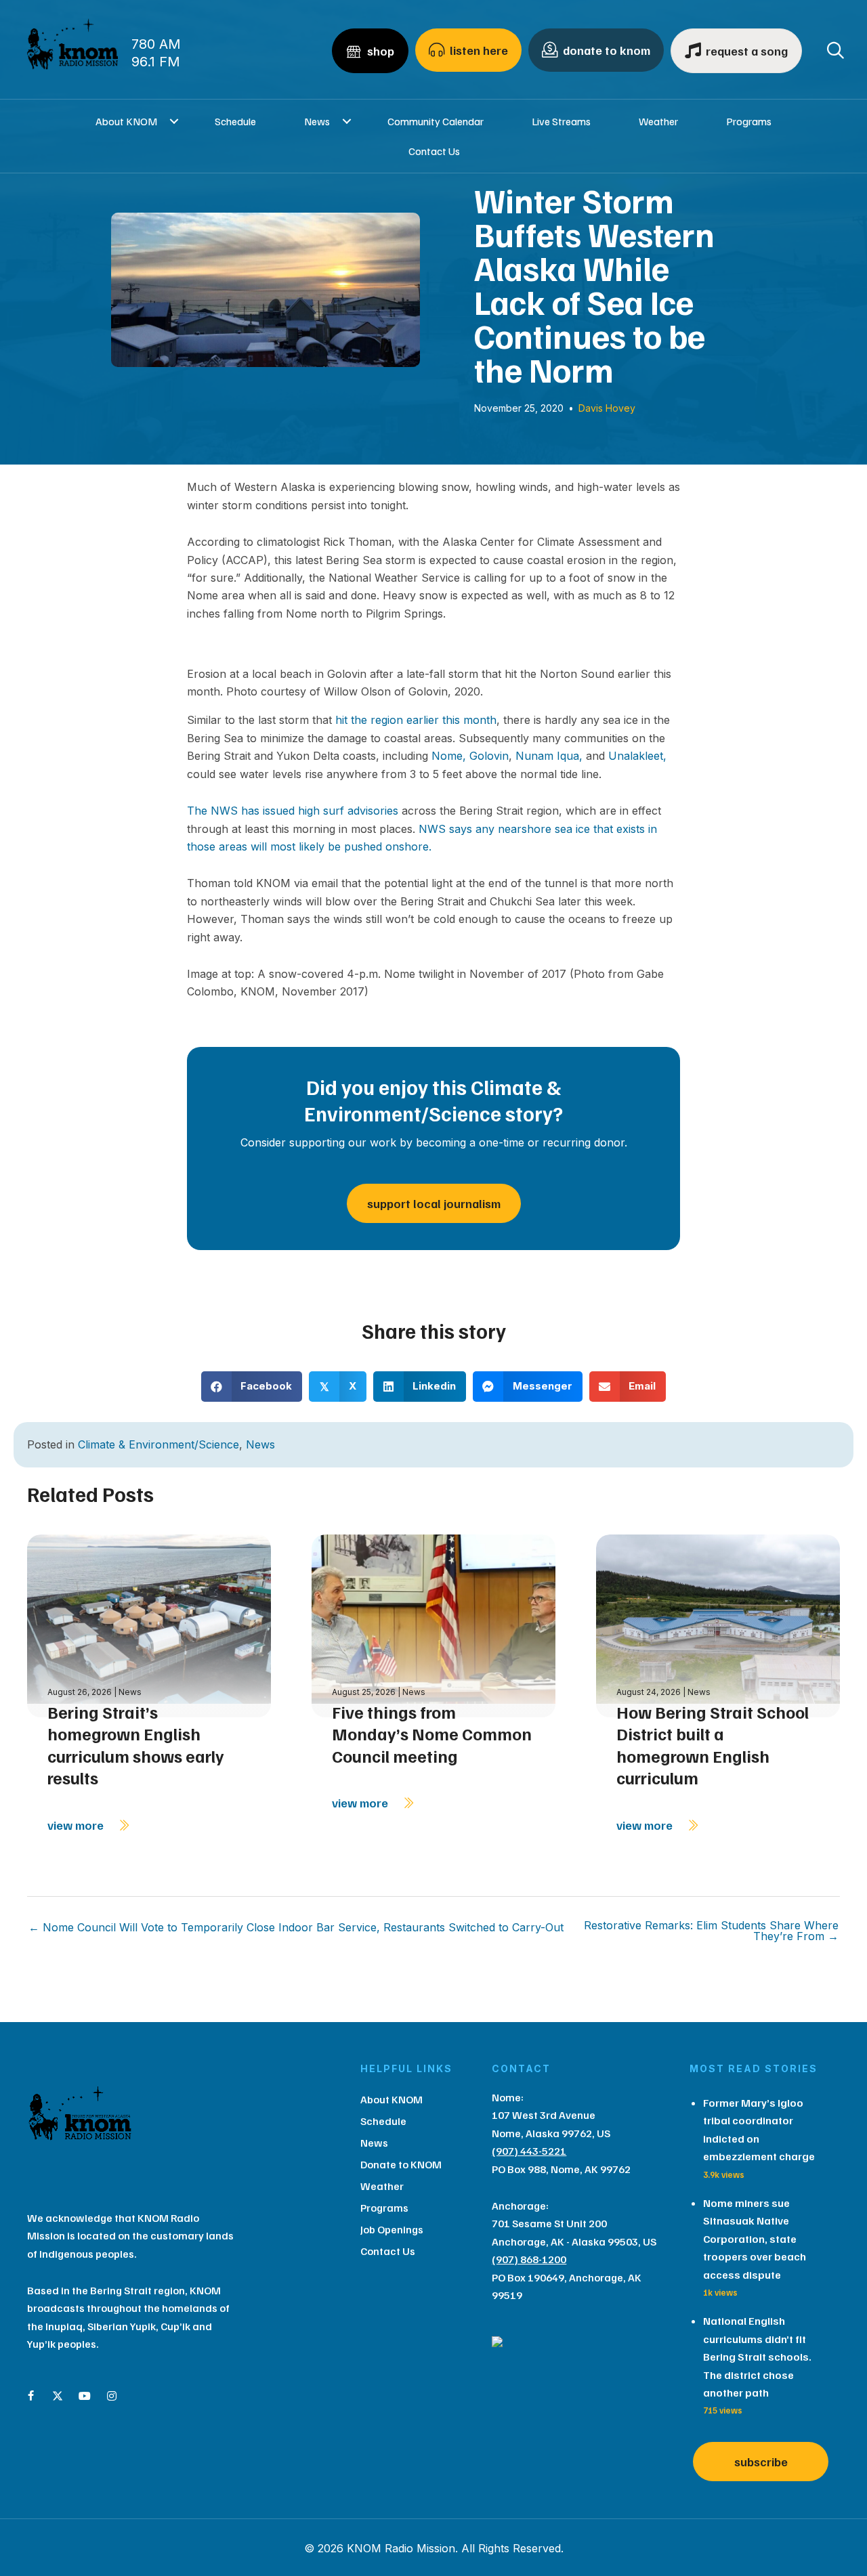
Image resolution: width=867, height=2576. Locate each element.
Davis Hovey (607, 408)
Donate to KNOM (401, 2164)
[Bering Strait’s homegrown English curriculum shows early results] (149, 1624)
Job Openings (392, 2229)
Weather (658, 121)
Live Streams (561, 121)
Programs (749, 121)
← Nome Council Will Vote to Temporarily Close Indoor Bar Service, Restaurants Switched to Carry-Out (296, 1927)
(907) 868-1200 (529, 2259)
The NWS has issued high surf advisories (293, 811)
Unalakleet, (637, 756)
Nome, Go (458, 756)
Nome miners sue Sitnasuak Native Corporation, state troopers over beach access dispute (755, 2239)
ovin (498, 756)
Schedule (235, 121)
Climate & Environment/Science (158, 1444)
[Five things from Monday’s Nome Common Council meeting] (433, 1624)
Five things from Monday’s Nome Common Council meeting (432, 1734)
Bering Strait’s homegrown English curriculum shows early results (136, 1745)
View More (77, 1825)
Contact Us (434, 151)
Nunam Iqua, (549, 756)
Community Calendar (436, 121)
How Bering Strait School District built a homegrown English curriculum (713, 1745)
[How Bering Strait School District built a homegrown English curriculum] (718, 1624)
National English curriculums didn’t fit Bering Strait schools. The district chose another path (757, 2357)
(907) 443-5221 (529, 2151)
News (317, 121)
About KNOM (126, 121)
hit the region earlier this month (416, 720)
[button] (174, 121)
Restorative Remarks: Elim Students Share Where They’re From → (711, 1931)
